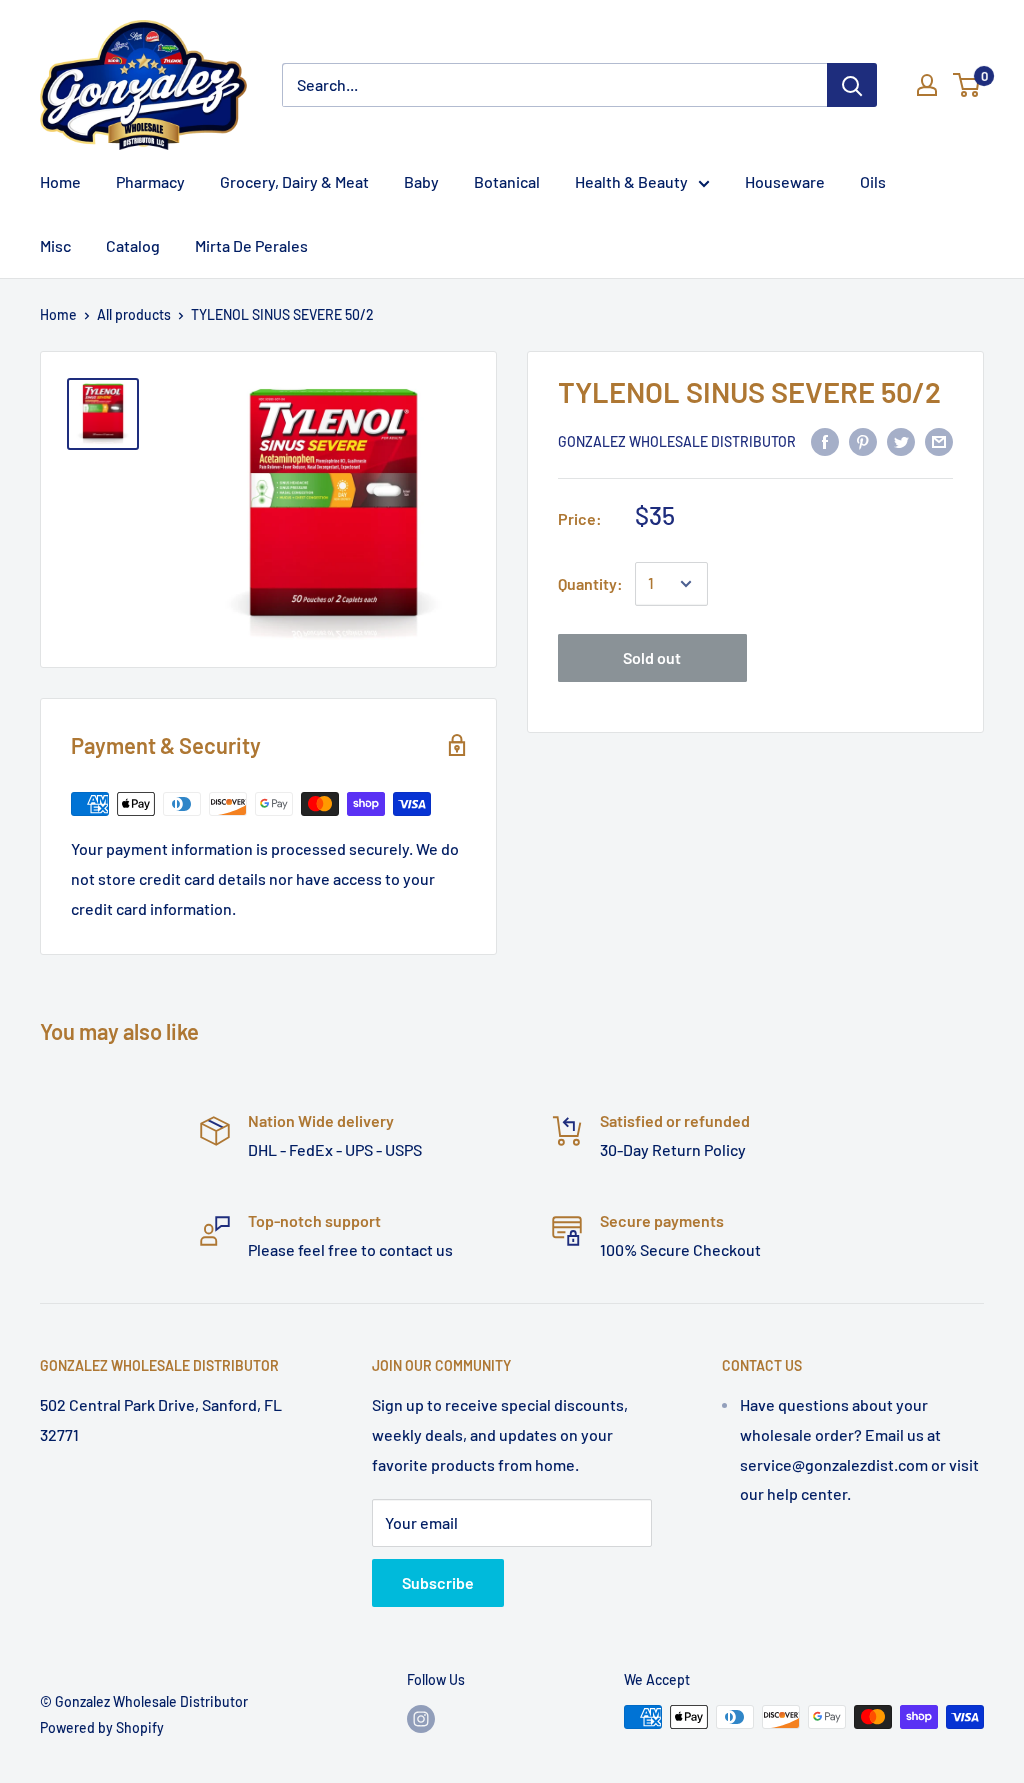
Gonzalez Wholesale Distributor (677, 441)
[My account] (927, 85)
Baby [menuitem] (421, 181)
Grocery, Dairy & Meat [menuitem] (294, 181)
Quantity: (590, 583)
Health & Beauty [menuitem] (631, 181)
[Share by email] (939, 440)
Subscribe (438, 1582)
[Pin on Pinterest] (863, 440)
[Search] (852, 85)
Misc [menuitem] (55, 245)
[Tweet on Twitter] (901, 440)
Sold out (652, 657)
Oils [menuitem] (873, 181)
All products (134, 314)
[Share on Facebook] (825, 440)
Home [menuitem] (60, 181)
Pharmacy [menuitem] (150, 181)
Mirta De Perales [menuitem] (251, 245)
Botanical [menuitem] (507, 181)
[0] (967, 85)
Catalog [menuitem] (133, 245)
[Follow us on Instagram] (421, 1719)
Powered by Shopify (102, 1727)
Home (58, 314)
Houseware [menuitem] (785, 181)
